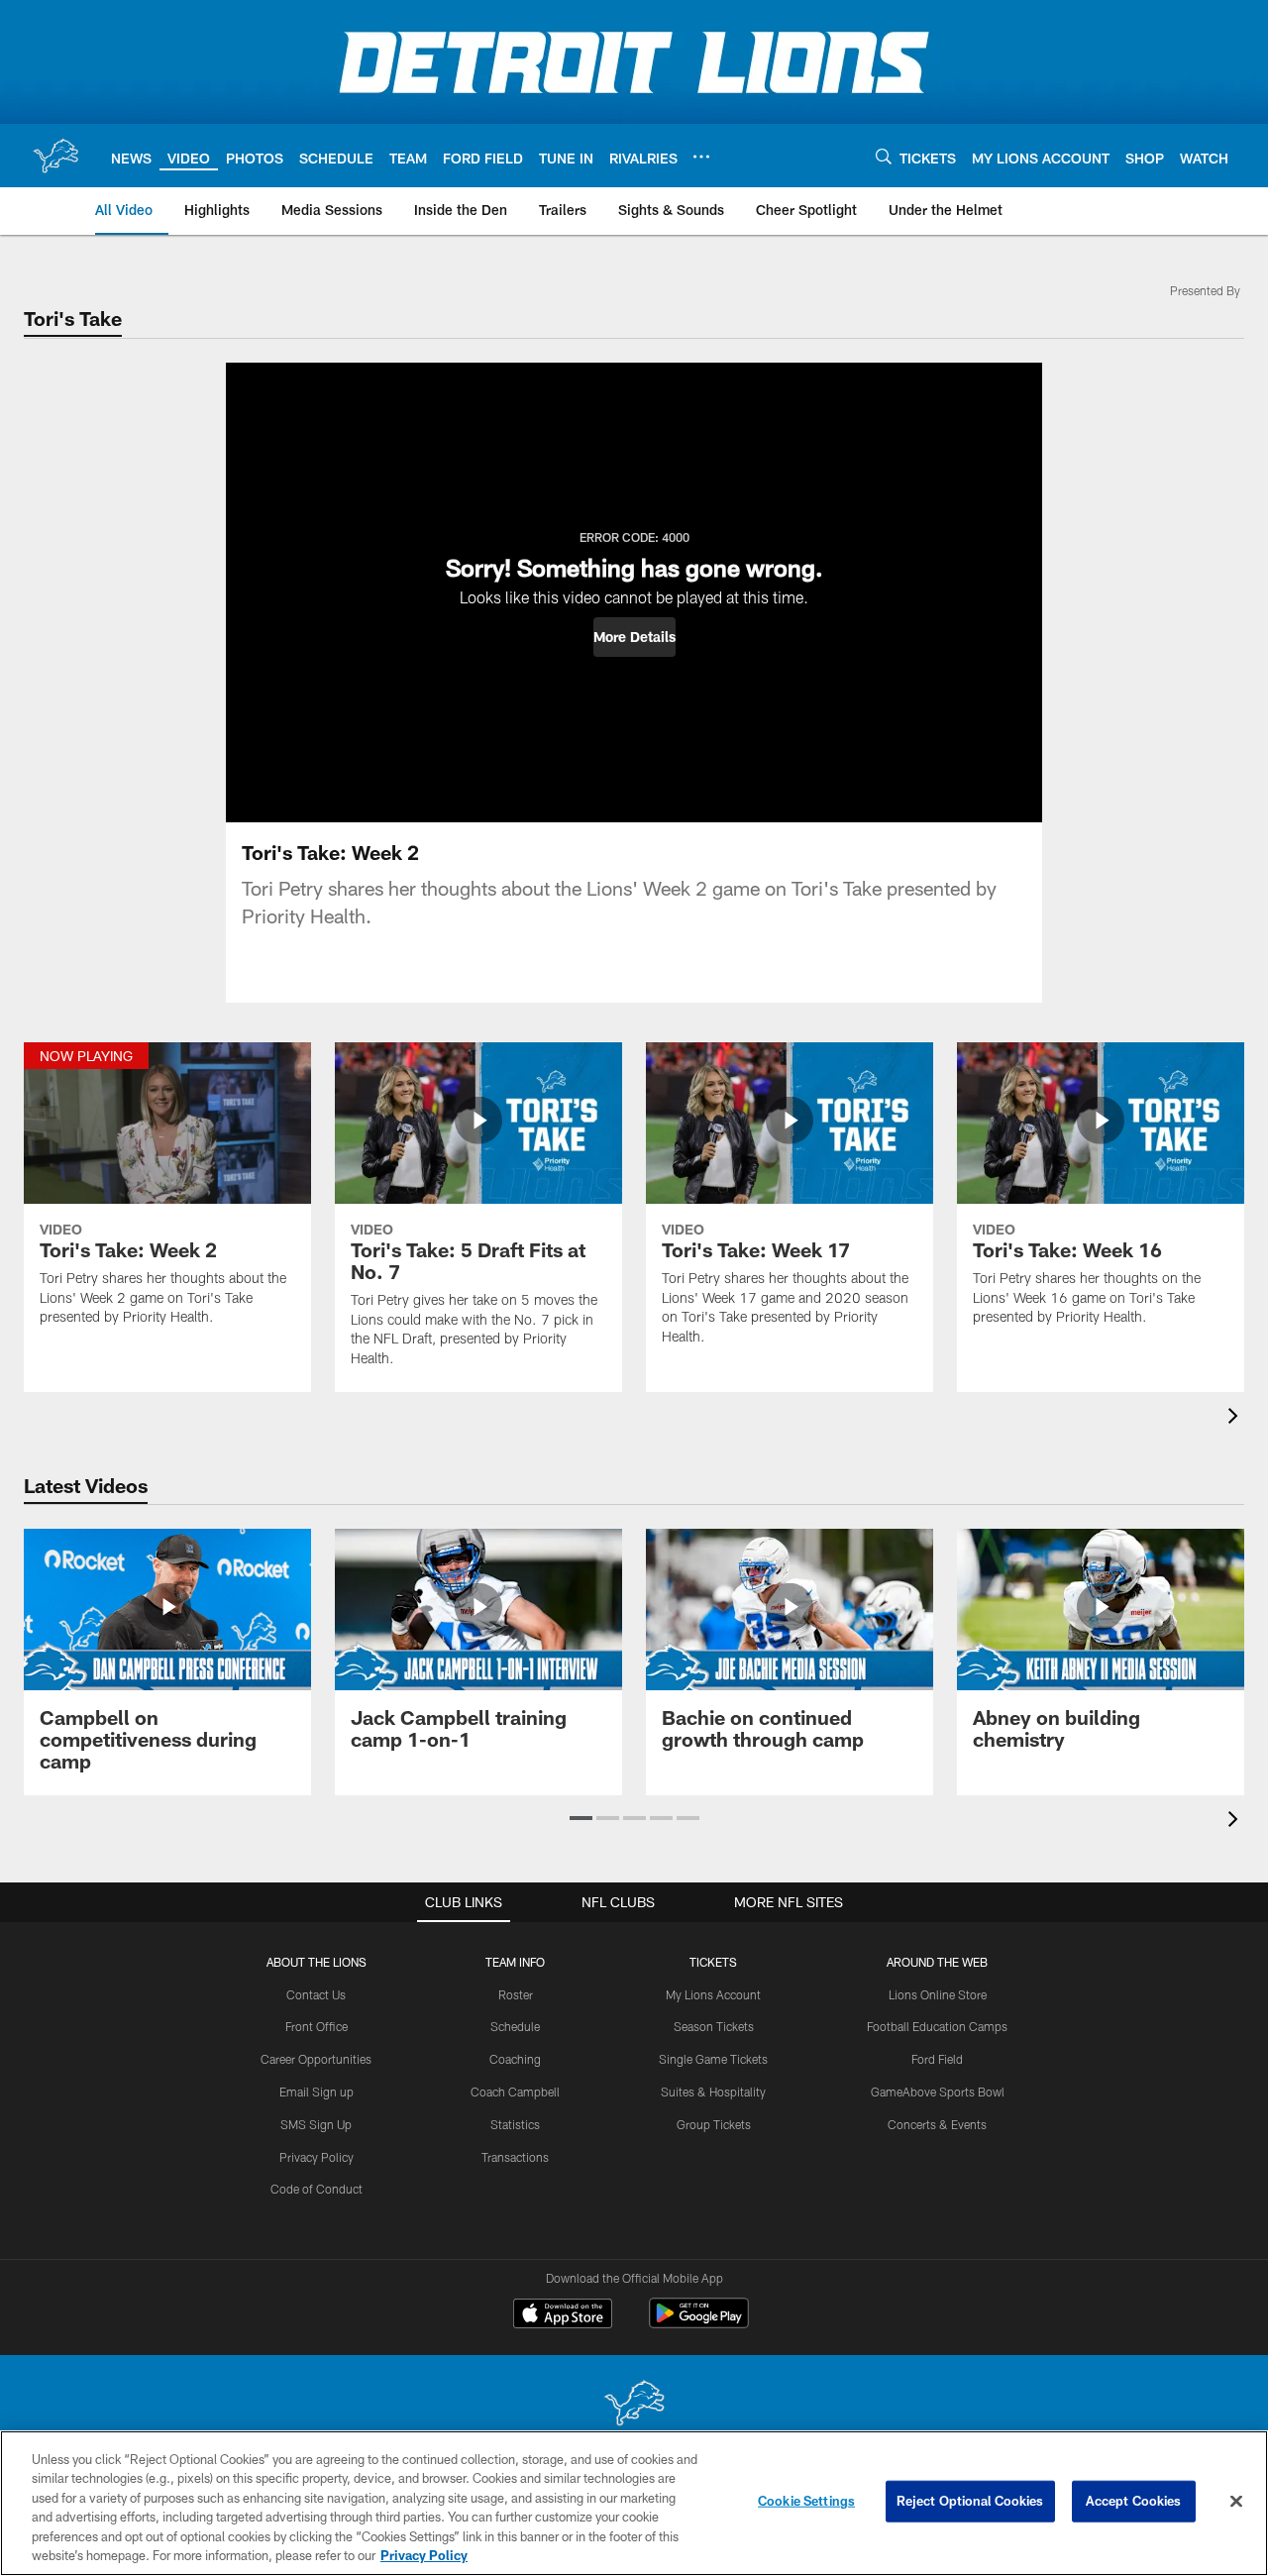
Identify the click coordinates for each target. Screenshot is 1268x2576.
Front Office (317, 2026)
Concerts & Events (937, 2124)
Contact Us (316, 1994)
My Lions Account (713, 1994)
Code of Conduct (317, 2189)
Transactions (515, 2157)
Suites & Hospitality (713, 2092)
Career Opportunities (316, 2059)
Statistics (515, 2124)
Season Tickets (714, 2026)
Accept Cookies (1134, 2501)
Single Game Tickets (713, 2059)
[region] (634, 2503)
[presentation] (1236, 1418)
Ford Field (937, 2059)
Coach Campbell (515, 2092)
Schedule (515, 2026)
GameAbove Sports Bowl (938, 2092)
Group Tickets (714, 2124)
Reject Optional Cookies (970, 2501)
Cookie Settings (806, 2501)
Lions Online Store (938, 1994)
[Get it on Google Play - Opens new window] (699, 2323)
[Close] (1236, 2502)
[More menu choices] (701, 157)
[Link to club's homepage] (55, 156)
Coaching (515, 2059)
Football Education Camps (937, 2026)
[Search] (884, 156)
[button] (634, 637)
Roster (516, 1994)
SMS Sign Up (316, 2124)
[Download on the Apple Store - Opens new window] (563, 2315)
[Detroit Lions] (634, 2405)
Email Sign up (317, 2092)
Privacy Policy (317, 2157)
